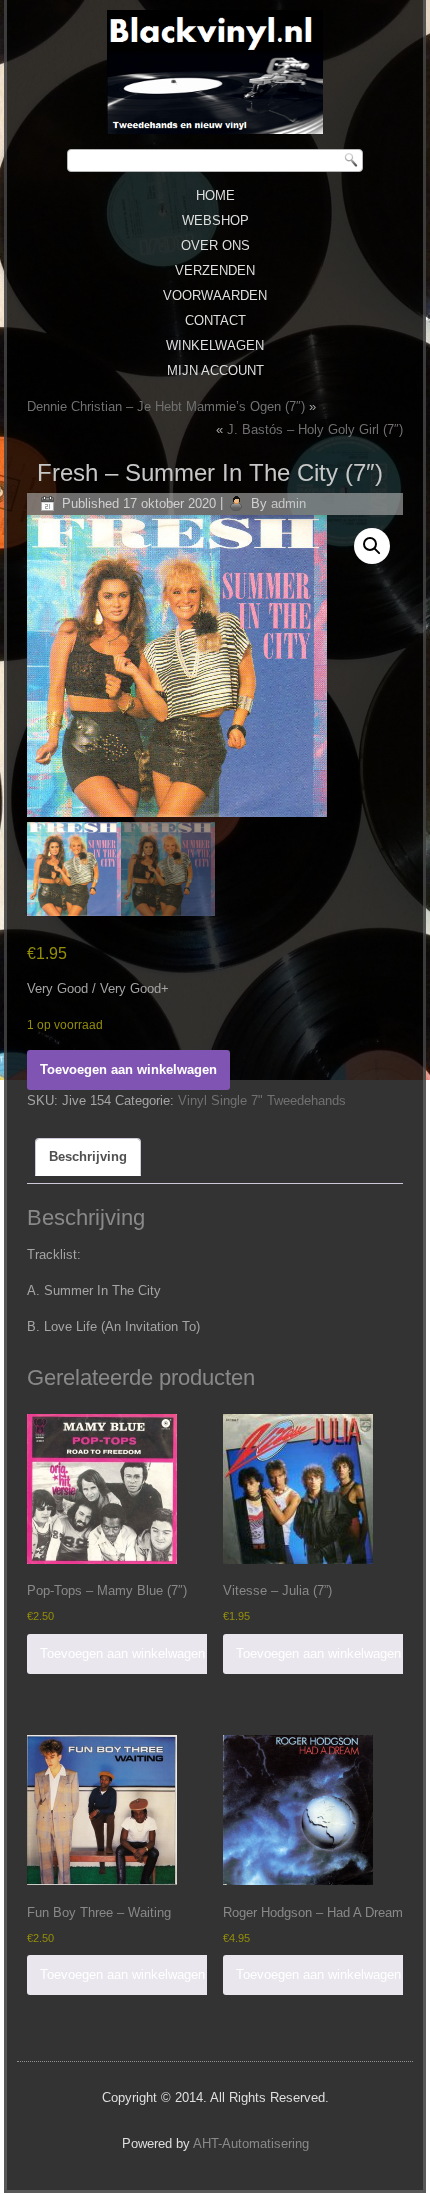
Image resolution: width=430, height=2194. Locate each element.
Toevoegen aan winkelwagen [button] (122, 1653)
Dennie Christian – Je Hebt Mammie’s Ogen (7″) (166, 406)
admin (288, 503)
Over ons (215, 245)
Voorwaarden (215, 295)
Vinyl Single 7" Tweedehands (262, 1100)
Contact (215, 320)
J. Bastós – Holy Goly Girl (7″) (315, 429)
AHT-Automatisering (251, 2143)
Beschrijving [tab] (88, 1156)
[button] (372, 546)
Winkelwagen (215, 345)
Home (215, 195)
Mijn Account (215, 370)
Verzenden (215, 270)
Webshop (215, 220)
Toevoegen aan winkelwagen (128, 1069)
